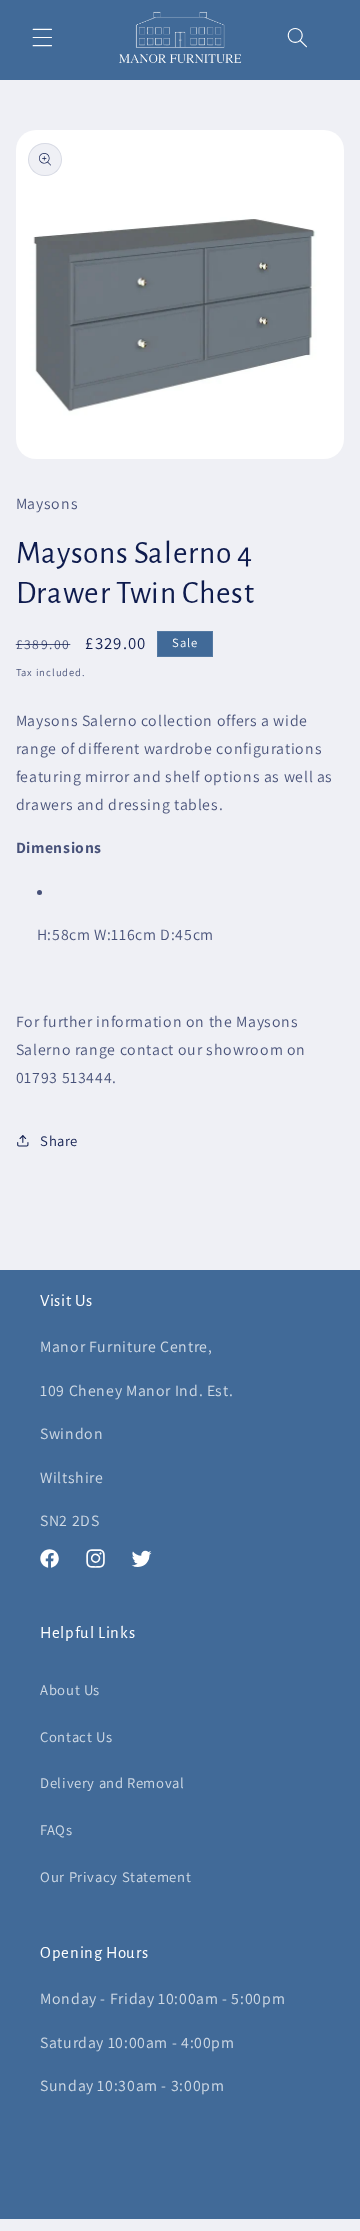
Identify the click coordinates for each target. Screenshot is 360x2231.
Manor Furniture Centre (149, 2220)
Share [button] (59, 1140)
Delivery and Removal (112, 1782)
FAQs (56, 1829)
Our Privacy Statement (115, 1876)
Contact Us (76, 1736)
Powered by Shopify (268, 2220)
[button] (42, 38)
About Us (70, 1689)
